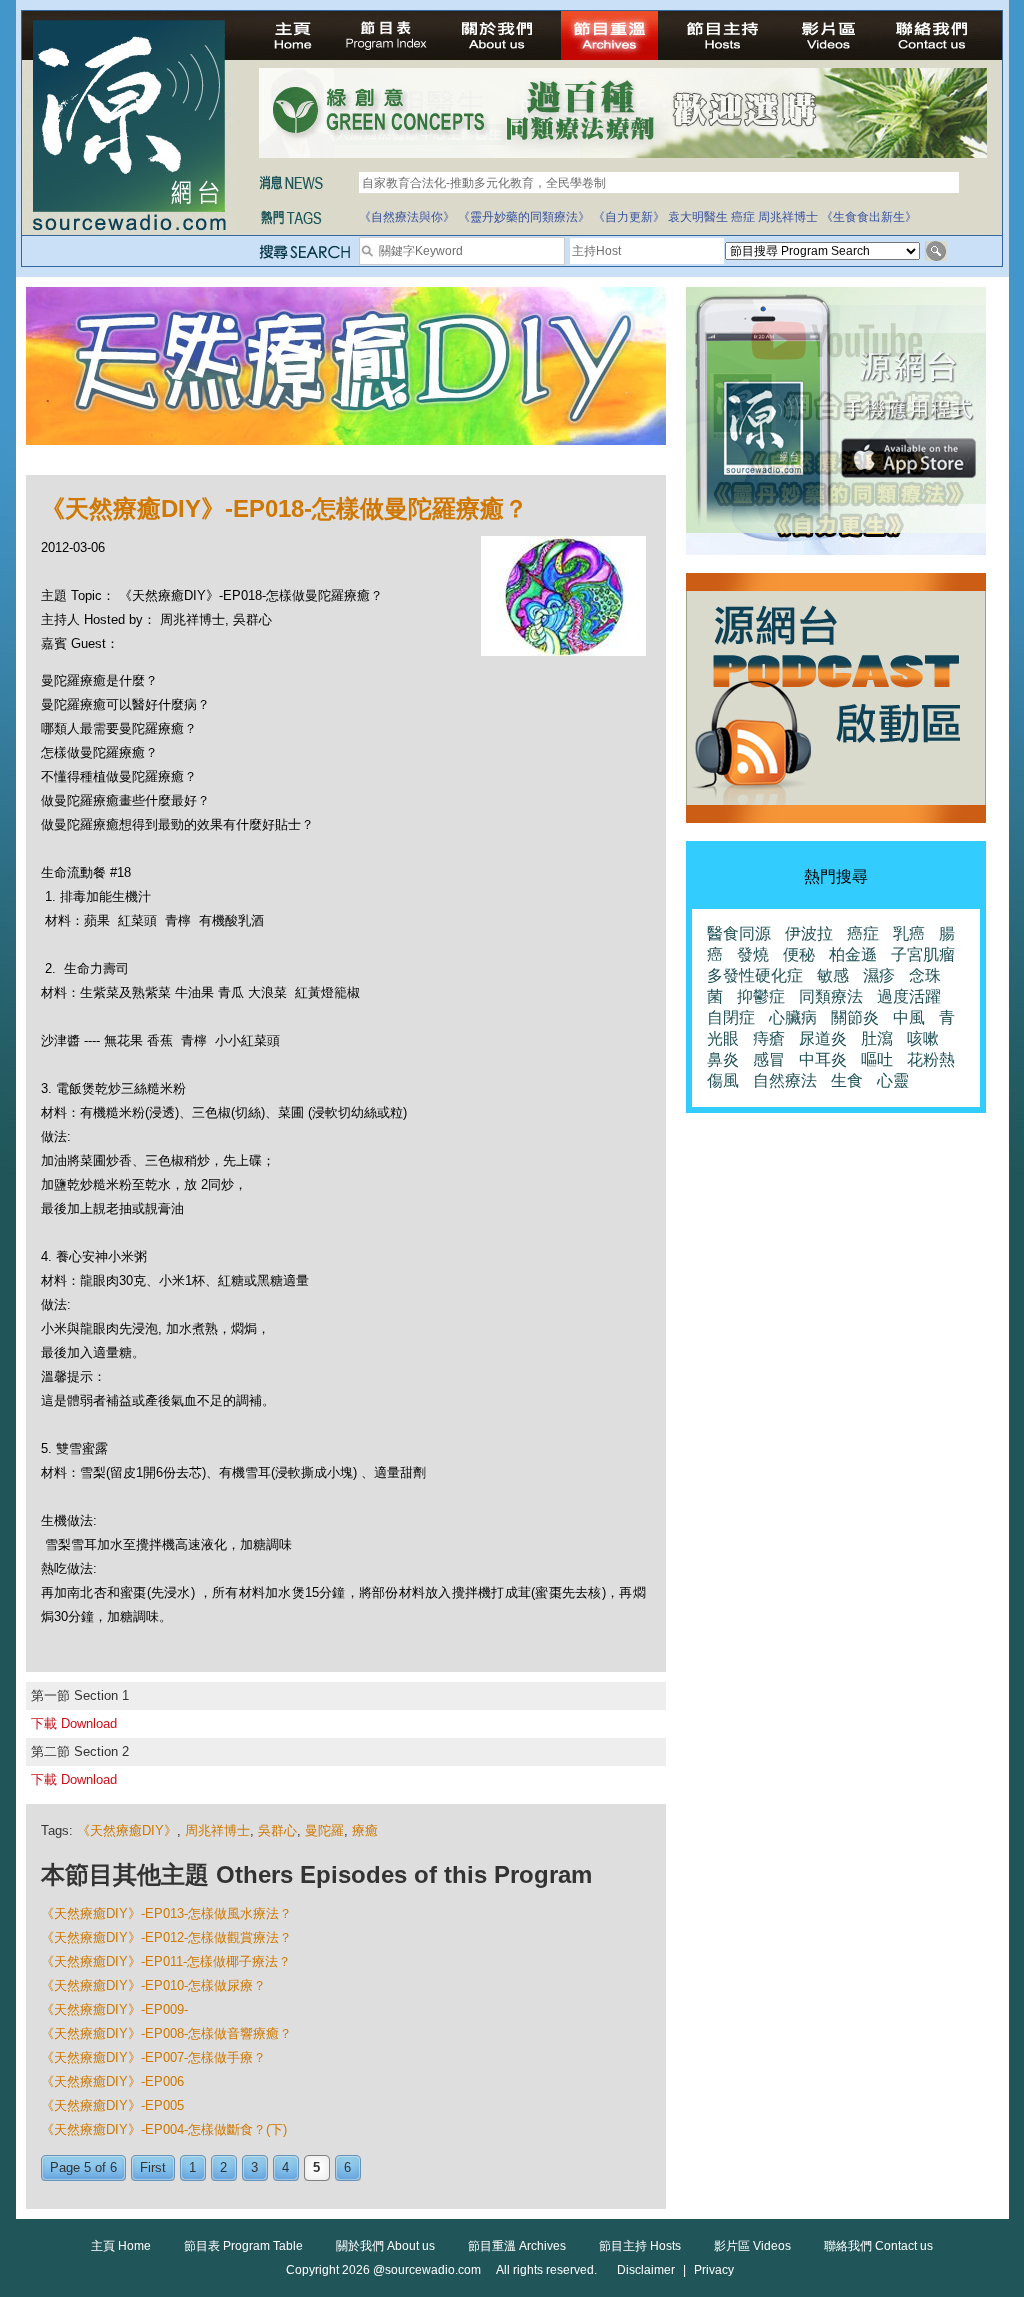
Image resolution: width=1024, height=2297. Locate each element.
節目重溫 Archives (517, 2246)
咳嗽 (923, 1038)
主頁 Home (121, 2246)
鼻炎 (723, 1059)
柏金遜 (853, 954)
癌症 (743, 217)
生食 (847, 1080)
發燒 (753, 954)
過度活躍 (909, 996)
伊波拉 (809, 933)
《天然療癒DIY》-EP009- (114, 2009)
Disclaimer (646, 2270)
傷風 (723, 1080)
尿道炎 (823, 1038)
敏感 (833, 975)
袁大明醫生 (698, 217)
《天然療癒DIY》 (127, 1830)
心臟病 (793, 1017)
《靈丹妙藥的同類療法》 (524, 217)
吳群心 (277, 1830)
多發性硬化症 (755, 975)
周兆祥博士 (788, 217)
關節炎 (855, 1017)
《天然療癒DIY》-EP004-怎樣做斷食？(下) (164, 2129)
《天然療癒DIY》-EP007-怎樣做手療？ (153, 2057)
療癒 (365, 1830)
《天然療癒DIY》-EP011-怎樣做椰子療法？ (166, 1961)
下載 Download (74, 1723)
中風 (909, 1017)
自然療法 (785, 1080)
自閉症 (731, 1017)
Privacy (714, 2270)
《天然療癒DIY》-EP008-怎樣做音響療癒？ (166, 2033)
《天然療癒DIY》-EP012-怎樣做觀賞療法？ (166, 1937)
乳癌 (909, 933)
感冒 (769, 1059)
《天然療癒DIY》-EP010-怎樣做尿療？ (153, 1985)
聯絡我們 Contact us (878, 2246)
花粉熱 (931, 1059)
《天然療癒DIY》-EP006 (112, 2081)
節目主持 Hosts (640, 2246)
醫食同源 (739, 933)
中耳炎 (823, 1059)
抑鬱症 (761, 996)
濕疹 (879, 975)
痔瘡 (769, 1038)
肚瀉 (877, 1038)
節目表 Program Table (243, 2246)
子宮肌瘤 (923, 954)
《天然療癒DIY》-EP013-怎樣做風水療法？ (166, 1913)
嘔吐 (877, 1059)
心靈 (893, 1080)
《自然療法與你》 (407, 217)
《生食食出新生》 (869, 217)
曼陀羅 (324, 1830)
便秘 (799, 954)
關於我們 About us (385, 2246)
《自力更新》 (629, 217)
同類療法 (831, 996)
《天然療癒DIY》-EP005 (112, 2105)
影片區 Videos (752, 2246)
